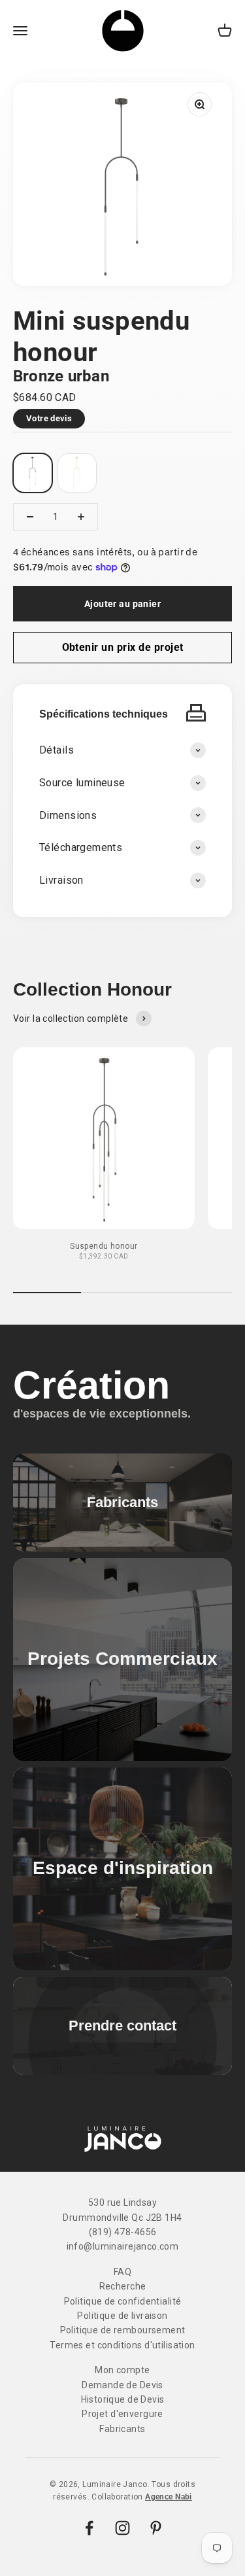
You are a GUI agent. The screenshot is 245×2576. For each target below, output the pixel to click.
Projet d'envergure (122, 2414)
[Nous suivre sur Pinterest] (156, 2528)
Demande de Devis (122, 2385)
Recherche (123, 2286)
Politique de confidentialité (123, 2301)
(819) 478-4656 (123, 2232)
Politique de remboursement (123, 2330)
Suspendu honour (104, 1246)
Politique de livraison (122, 2316)
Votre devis (49, 418)
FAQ (122, 2272)
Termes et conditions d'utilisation (122, 2345)
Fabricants (122, 2429)
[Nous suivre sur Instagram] (122, 2528)
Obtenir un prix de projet (123, 647)
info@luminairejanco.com (123, 2246)
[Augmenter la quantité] (81, 517)
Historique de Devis (123, 2399)
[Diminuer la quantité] (30, 517)
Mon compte (122, 2370)
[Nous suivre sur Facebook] (89, 2528)
